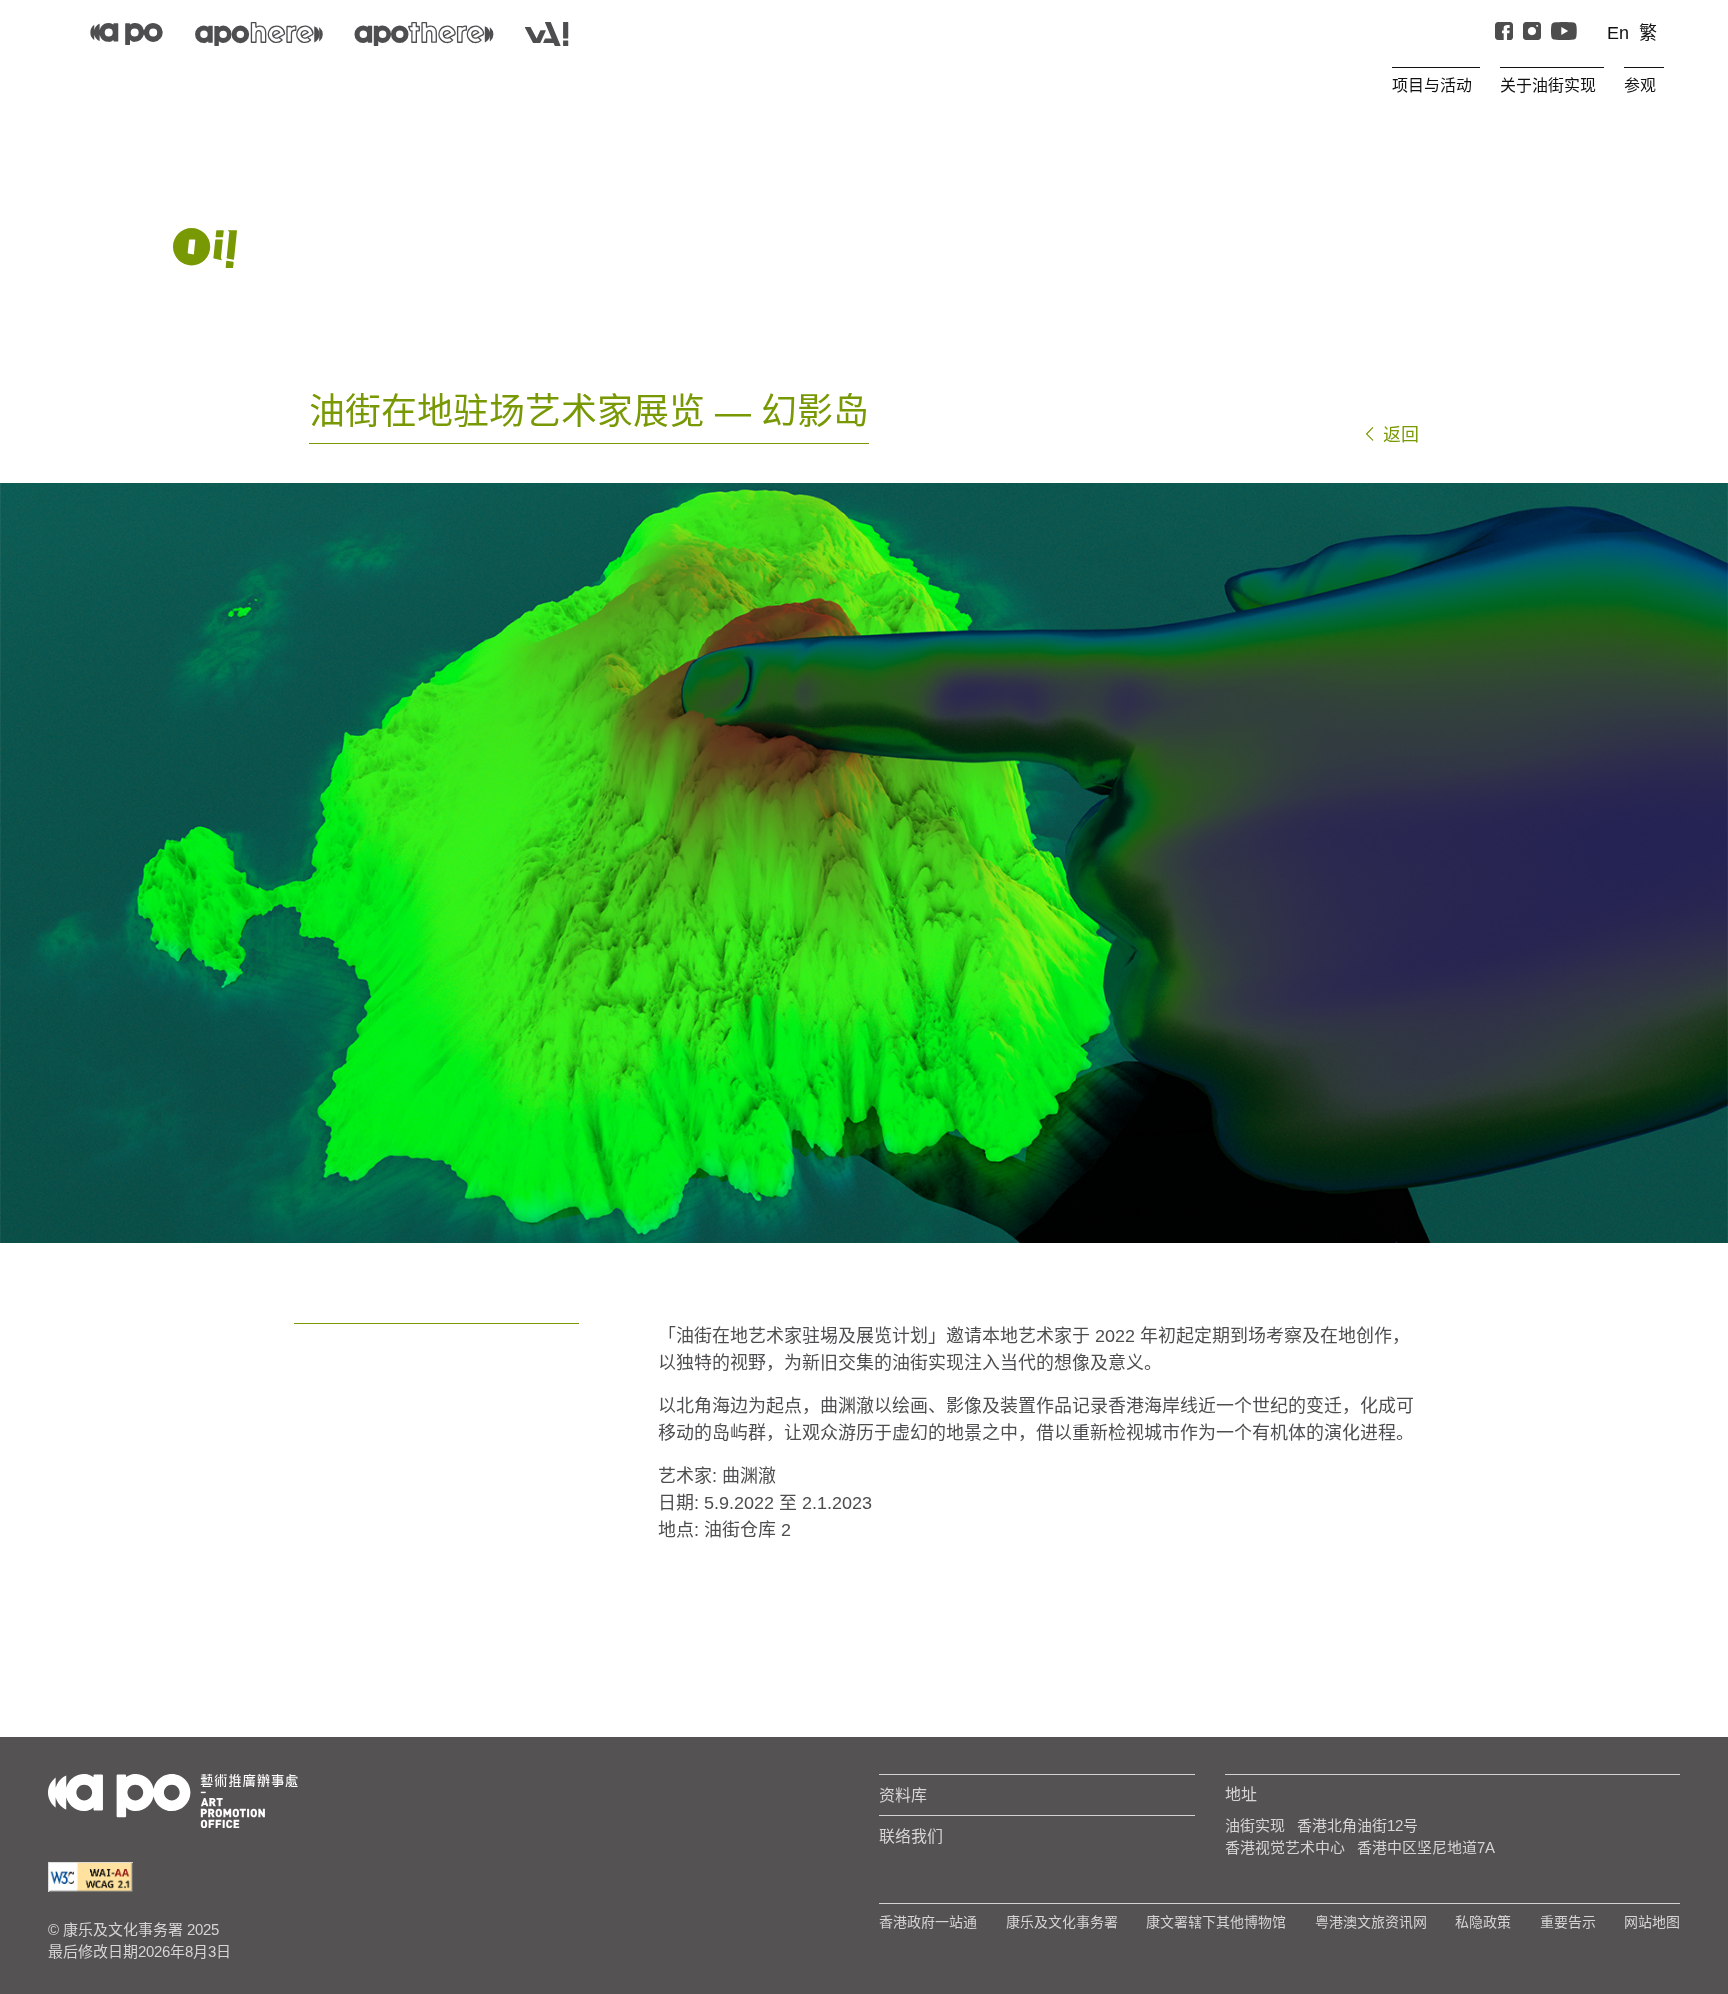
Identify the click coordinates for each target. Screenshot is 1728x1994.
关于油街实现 (1548, 85)
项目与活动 (1432, 85)
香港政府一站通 (928, 1922)
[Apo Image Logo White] (205, 248)
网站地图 (1652, 1922)
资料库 (903, 1795)
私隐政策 (1483, 1922)
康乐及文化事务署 (1062, 1922)
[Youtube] (1564, 33)
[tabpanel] (864, 862)
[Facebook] (1504, 33)
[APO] (126, 33)
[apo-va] (546, 33)
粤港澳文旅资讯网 (1371, 1922)
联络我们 (911, 1836)
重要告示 (1568, 1922)
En (1618, 33)
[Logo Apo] (173, 1799)
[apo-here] (259, 33)
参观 (1640, 85)
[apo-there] (424, 33)
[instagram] (1532, 33)
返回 (1398, 435)
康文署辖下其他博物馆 (1216, 1922)
